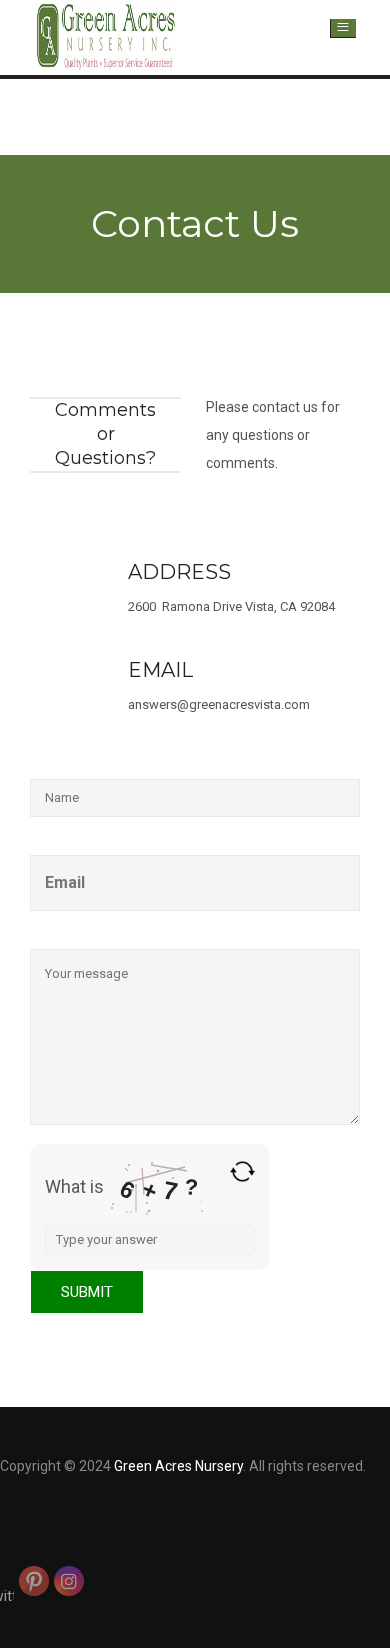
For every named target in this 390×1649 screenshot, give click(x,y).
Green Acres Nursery (178, 1466)
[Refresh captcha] (242, 1171)
